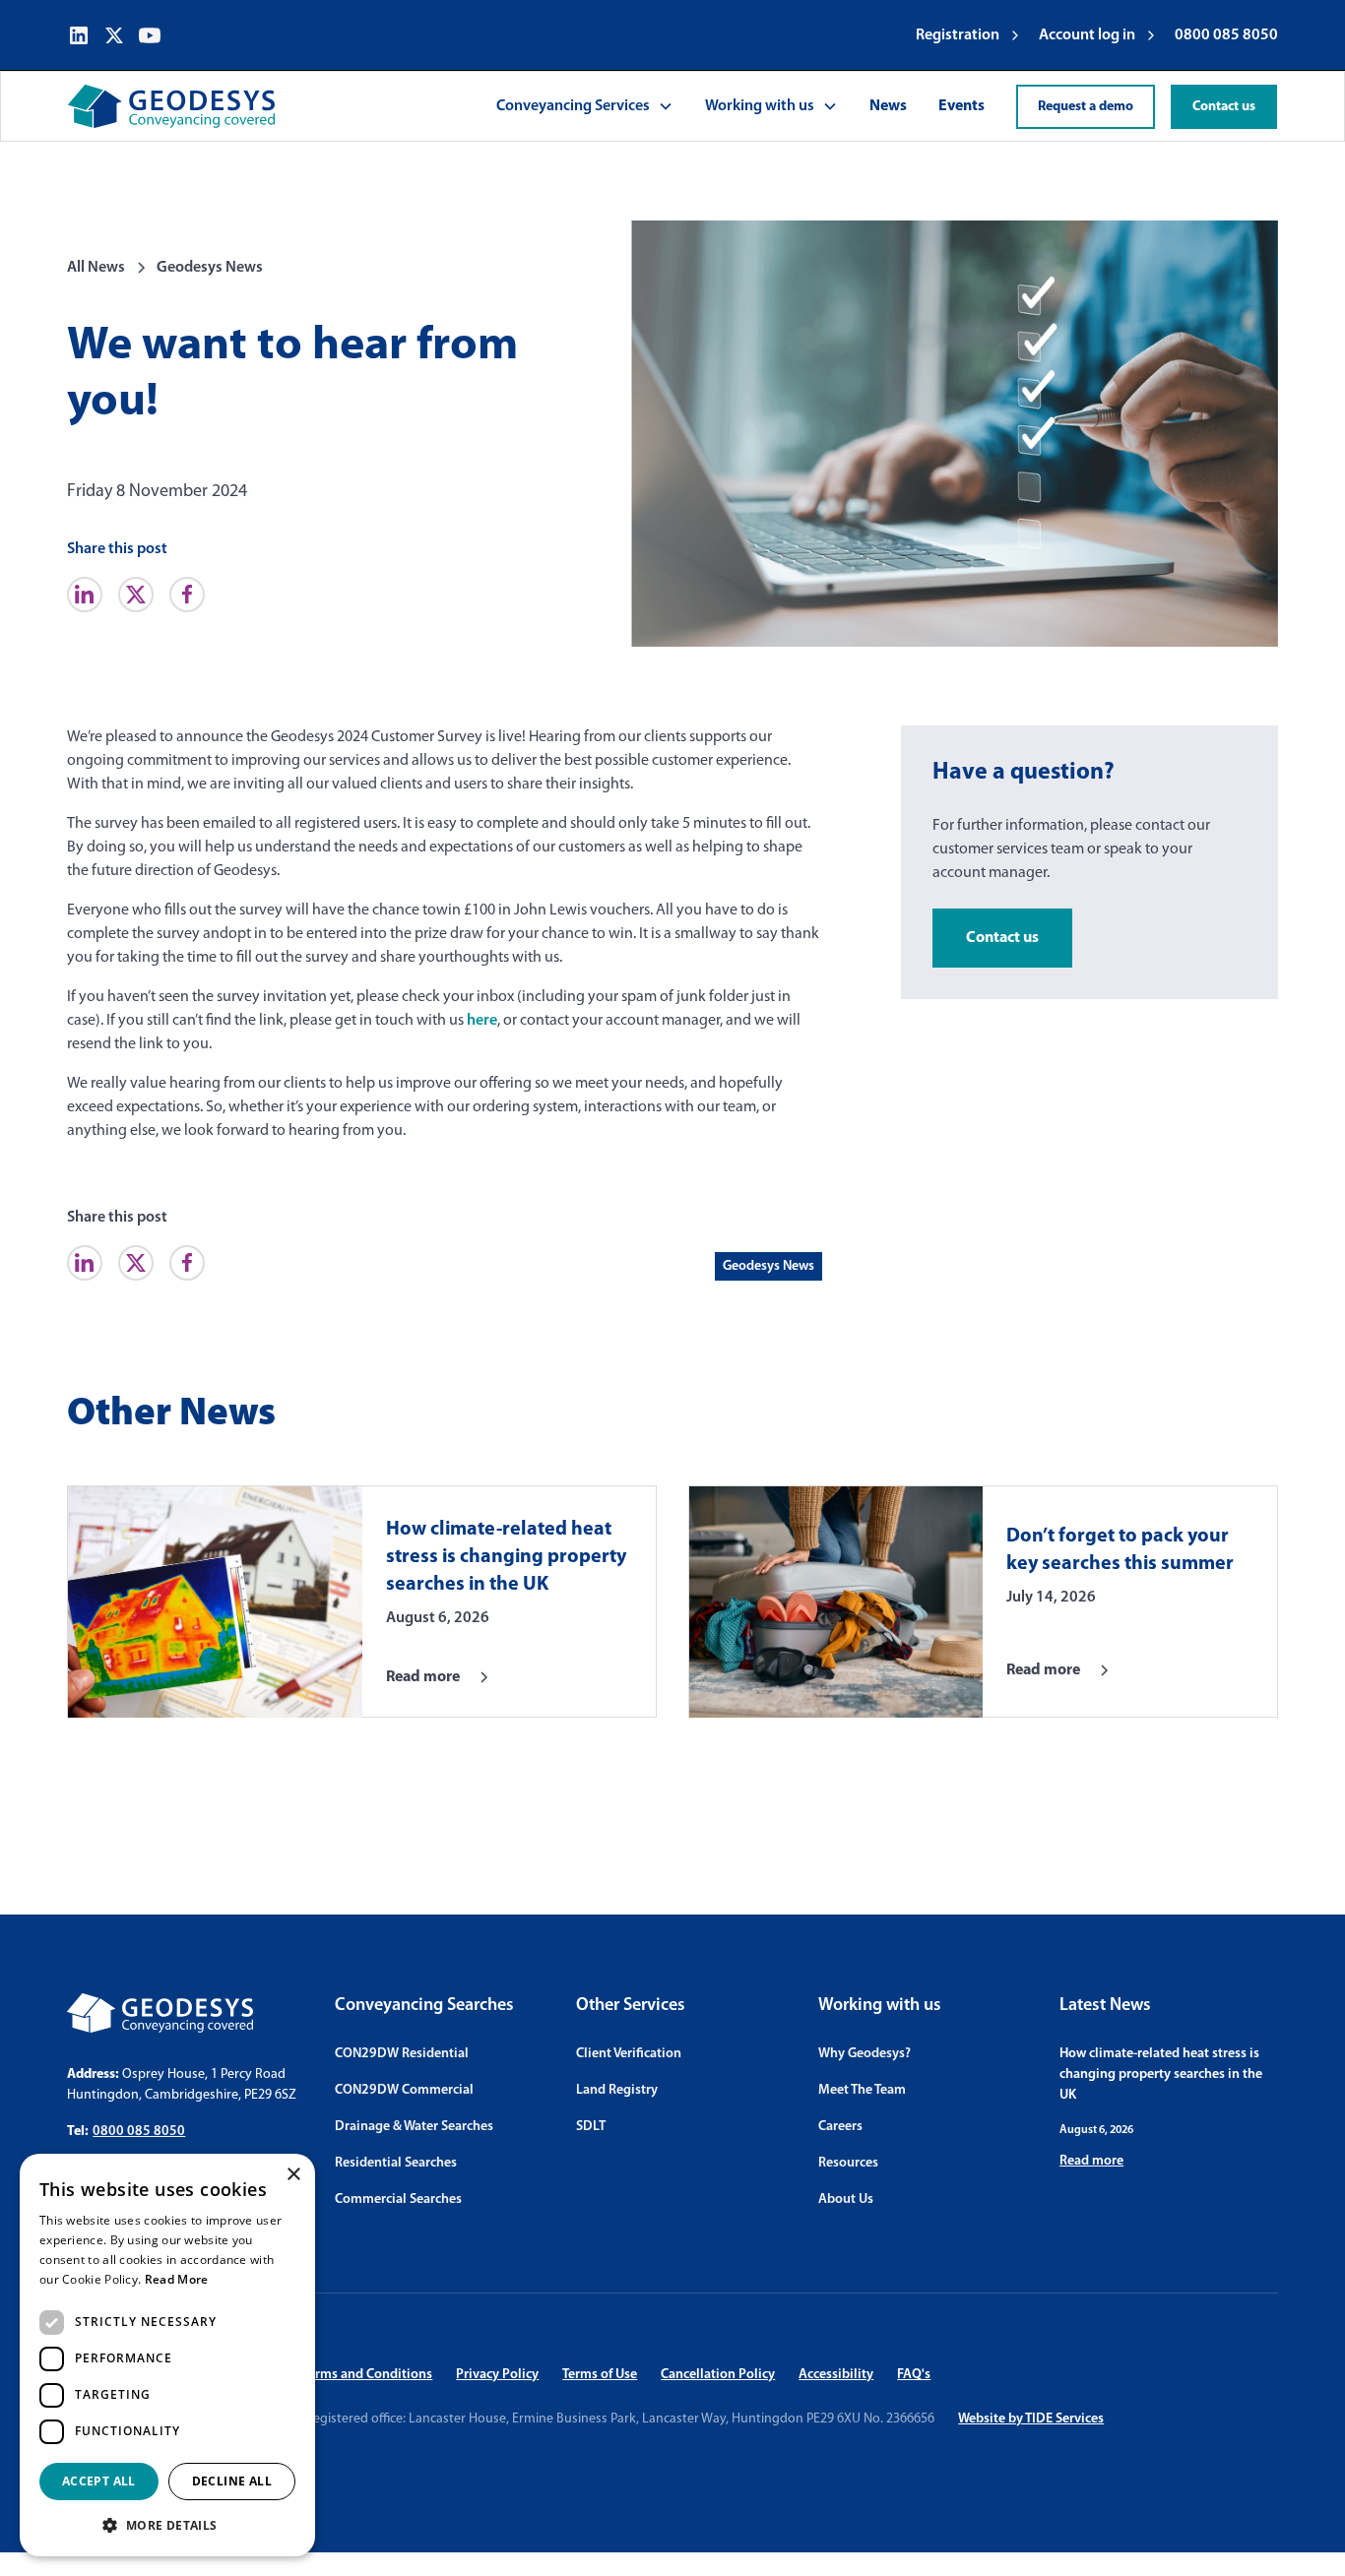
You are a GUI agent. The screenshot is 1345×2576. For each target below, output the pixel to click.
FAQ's (914, 2375)
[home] (171, 106)
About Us (846, 2199)
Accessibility (836, 2375)
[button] (585, 106)
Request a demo (1086, 107)
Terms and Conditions (367, 2375)
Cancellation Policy (718, 2375)
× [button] (293, 2175)
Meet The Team (862, 2090)
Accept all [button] (99, 2481)
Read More (177, 2279)
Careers (840, 2127)
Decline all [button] (232, 2481)
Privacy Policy (497, 2375)
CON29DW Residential (402, 2054)
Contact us (1224, 107)
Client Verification (629, 2054)
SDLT (591, 2127)
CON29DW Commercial (404, 2090)
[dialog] (167, 2355)
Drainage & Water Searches (414, 2127)
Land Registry (617, 2090)
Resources (848, 2163)
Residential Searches (396, 2163)
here (482, 1021)
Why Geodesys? (865, 2054)
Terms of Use (600, 2375)
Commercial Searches (398, 2199)
